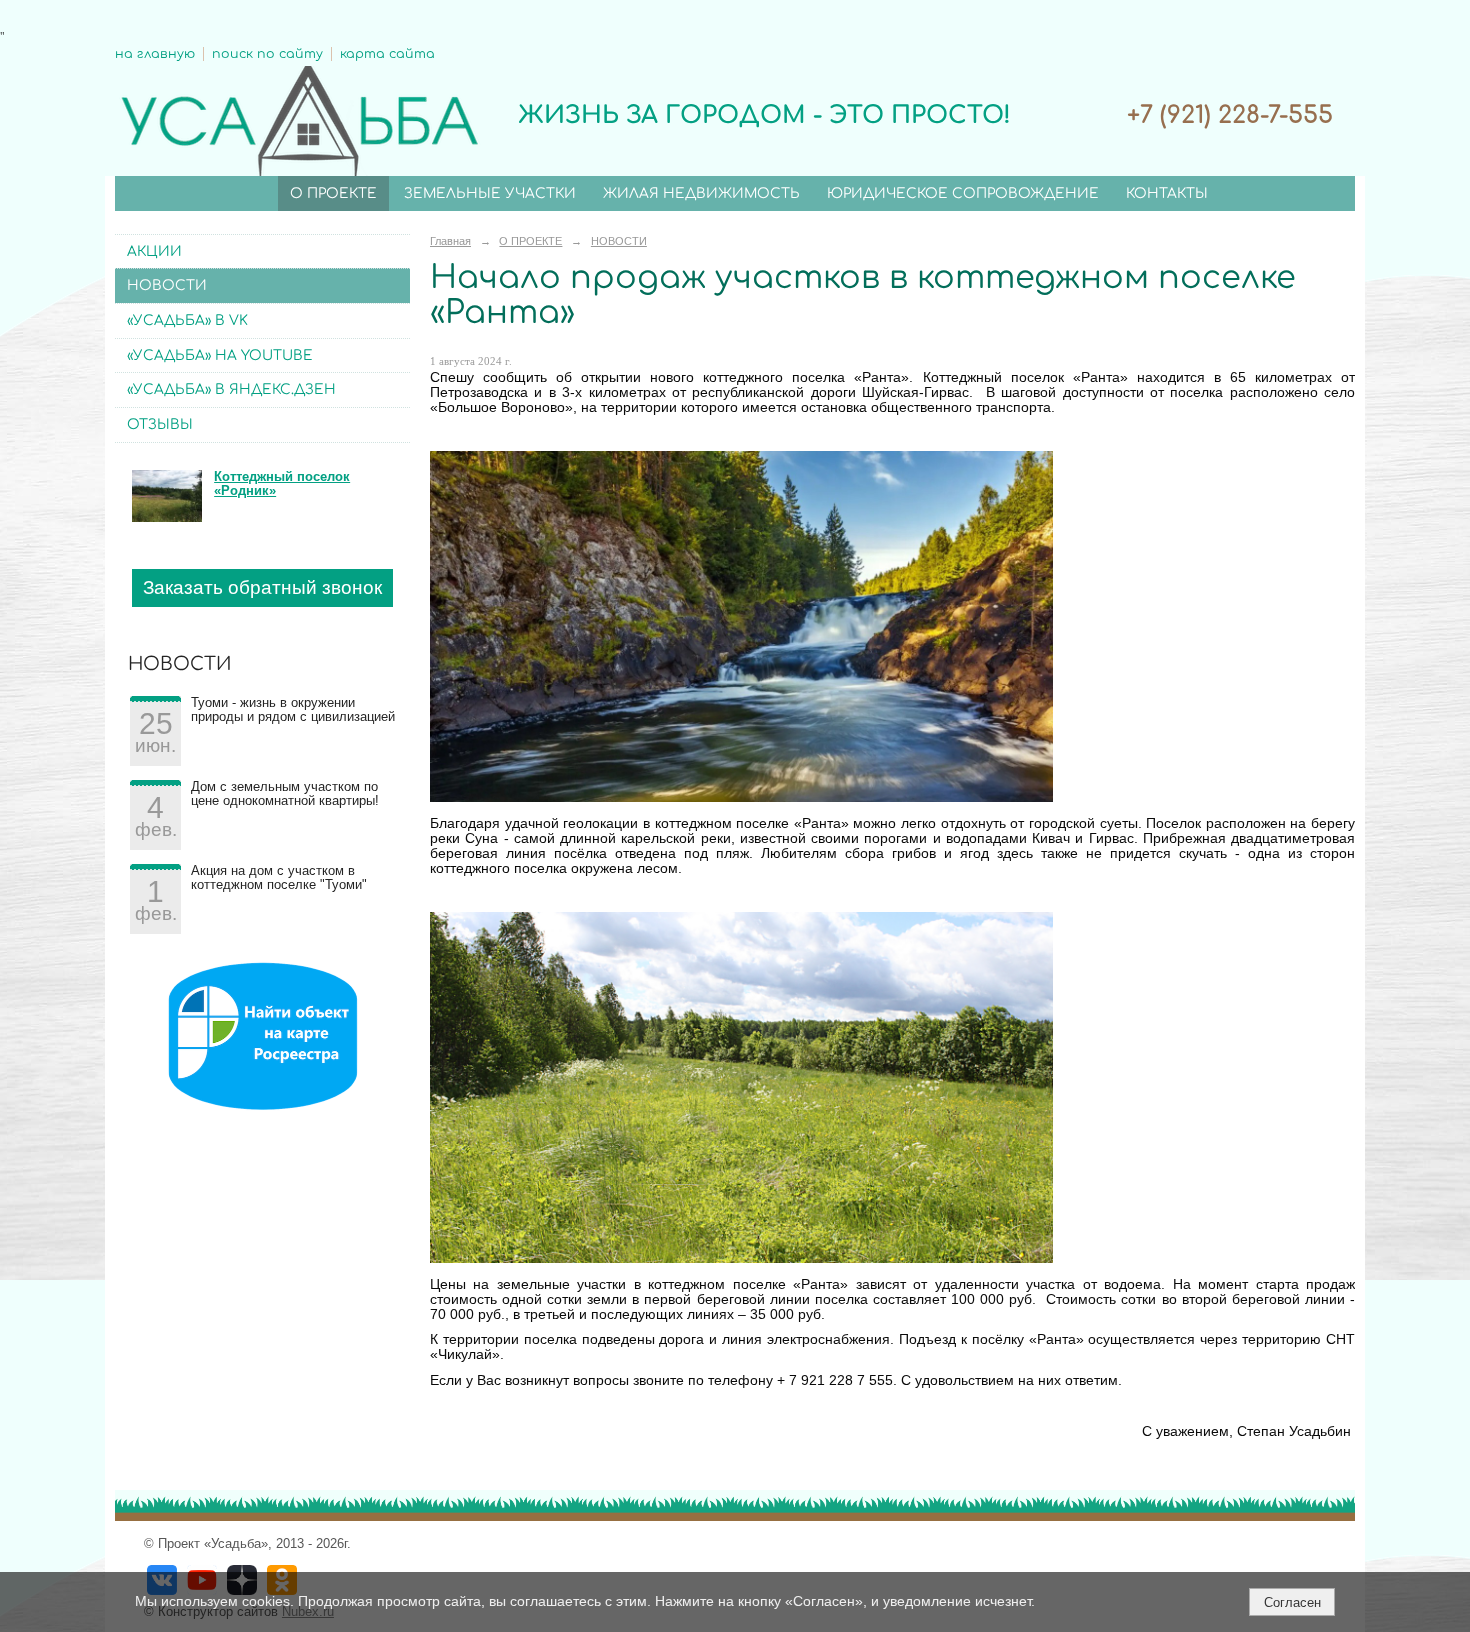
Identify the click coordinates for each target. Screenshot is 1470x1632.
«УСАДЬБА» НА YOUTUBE (220, 355)
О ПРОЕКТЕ (333, 193)
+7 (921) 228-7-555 (1230, 115)
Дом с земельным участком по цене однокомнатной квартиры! (285, 794)
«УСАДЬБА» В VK (187, 320)
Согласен (1292, 1602)
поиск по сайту (267, 54)
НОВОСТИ (167, 285)
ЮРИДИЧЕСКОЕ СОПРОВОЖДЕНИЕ (963, 193)
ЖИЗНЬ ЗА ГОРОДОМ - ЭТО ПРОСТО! (764, 115)
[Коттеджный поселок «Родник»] (167, 518)
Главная (450, 241)
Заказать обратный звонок (262, 587)
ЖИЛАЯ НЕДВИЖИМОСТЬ (701, 193)
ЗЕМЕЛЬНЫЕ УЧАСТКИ (490, 193)
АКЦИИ (154, 251)
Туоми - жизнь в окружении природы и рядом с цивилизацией (293, 710)
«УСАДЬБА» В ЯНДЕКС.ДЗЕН (231, 389)
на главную (155, 54)
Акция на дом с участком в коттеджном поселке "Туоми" (279, 878)
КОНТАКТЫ (1167, 193)
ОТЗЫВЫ (160, 424)
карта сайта (387, 54)
